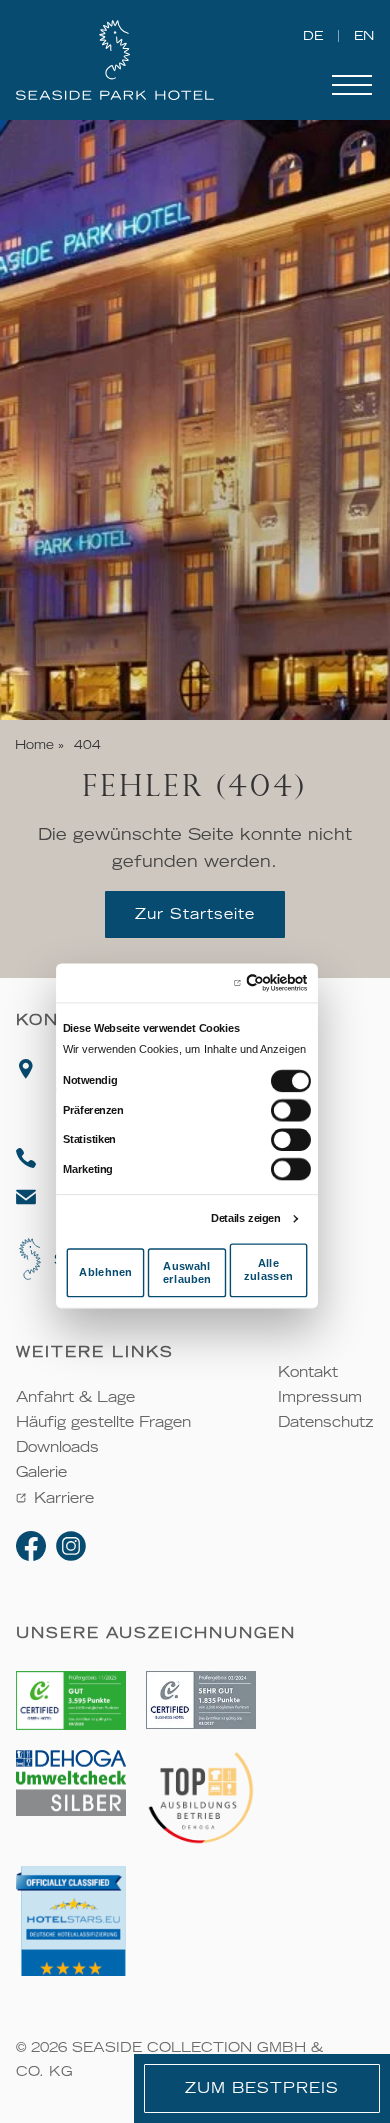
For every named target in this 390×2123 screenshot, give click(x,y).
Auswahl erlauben (187, 1272)
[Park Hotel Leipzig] (129, 60)
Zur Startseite (195, 914)
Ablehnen (105, 1272)
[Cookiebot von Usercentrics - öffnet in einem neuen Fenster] (246, 982)
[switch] (291, 1109)
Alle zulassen (268, 1269)
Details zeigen (246, 1218)
